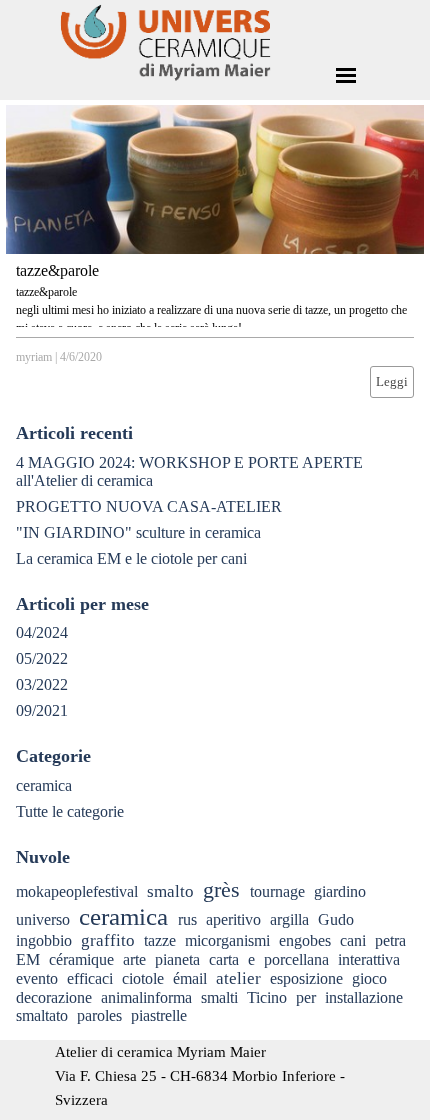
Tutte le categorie (70, 811)
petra (390, 940)
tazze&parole (57, 270)
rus (187, 919)
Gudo (336, 919)
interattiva (369, 959)
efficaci (90, 978)
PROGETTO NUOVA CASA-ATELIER (149, 506)
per (306, 997)
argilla (289, 919)
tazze (160, 940)
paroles (99, 1015)
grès (221, 890)
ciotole (143, 978)
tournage (277, 891)
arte (134, 959)
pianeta (177, 959)
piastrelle (159, 1015)
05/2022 (42, 658)
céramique (81, 959)
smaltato (42, 1015)
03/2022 (42, 684)
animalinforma (146, 997)
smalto (170, 891)
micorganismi (227, 940)
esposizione (306, 978)
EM (28, 959)
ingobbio (44, 940)
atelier (238, 978)
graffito (108, 940)
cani (353, 940)
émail (190, 978)
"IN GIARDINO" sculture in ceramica (138, 532)
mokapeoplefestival (77, 891)
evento (37, 978)
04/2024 (42, 632)
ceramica (44, 785)
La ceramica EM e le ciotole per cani (131, 558)
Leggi (392, 381)
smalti (219, 997)
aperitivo (233, 919)
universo (43, 919)
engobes (305, 940)
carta (224, 959)
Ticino (267, 997)
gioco (369, 978)
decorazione (54, 997)
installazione (364, 997)
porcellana (296, 959)
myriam (34, 357)
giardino (340, 891)
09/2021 (42, 710)
